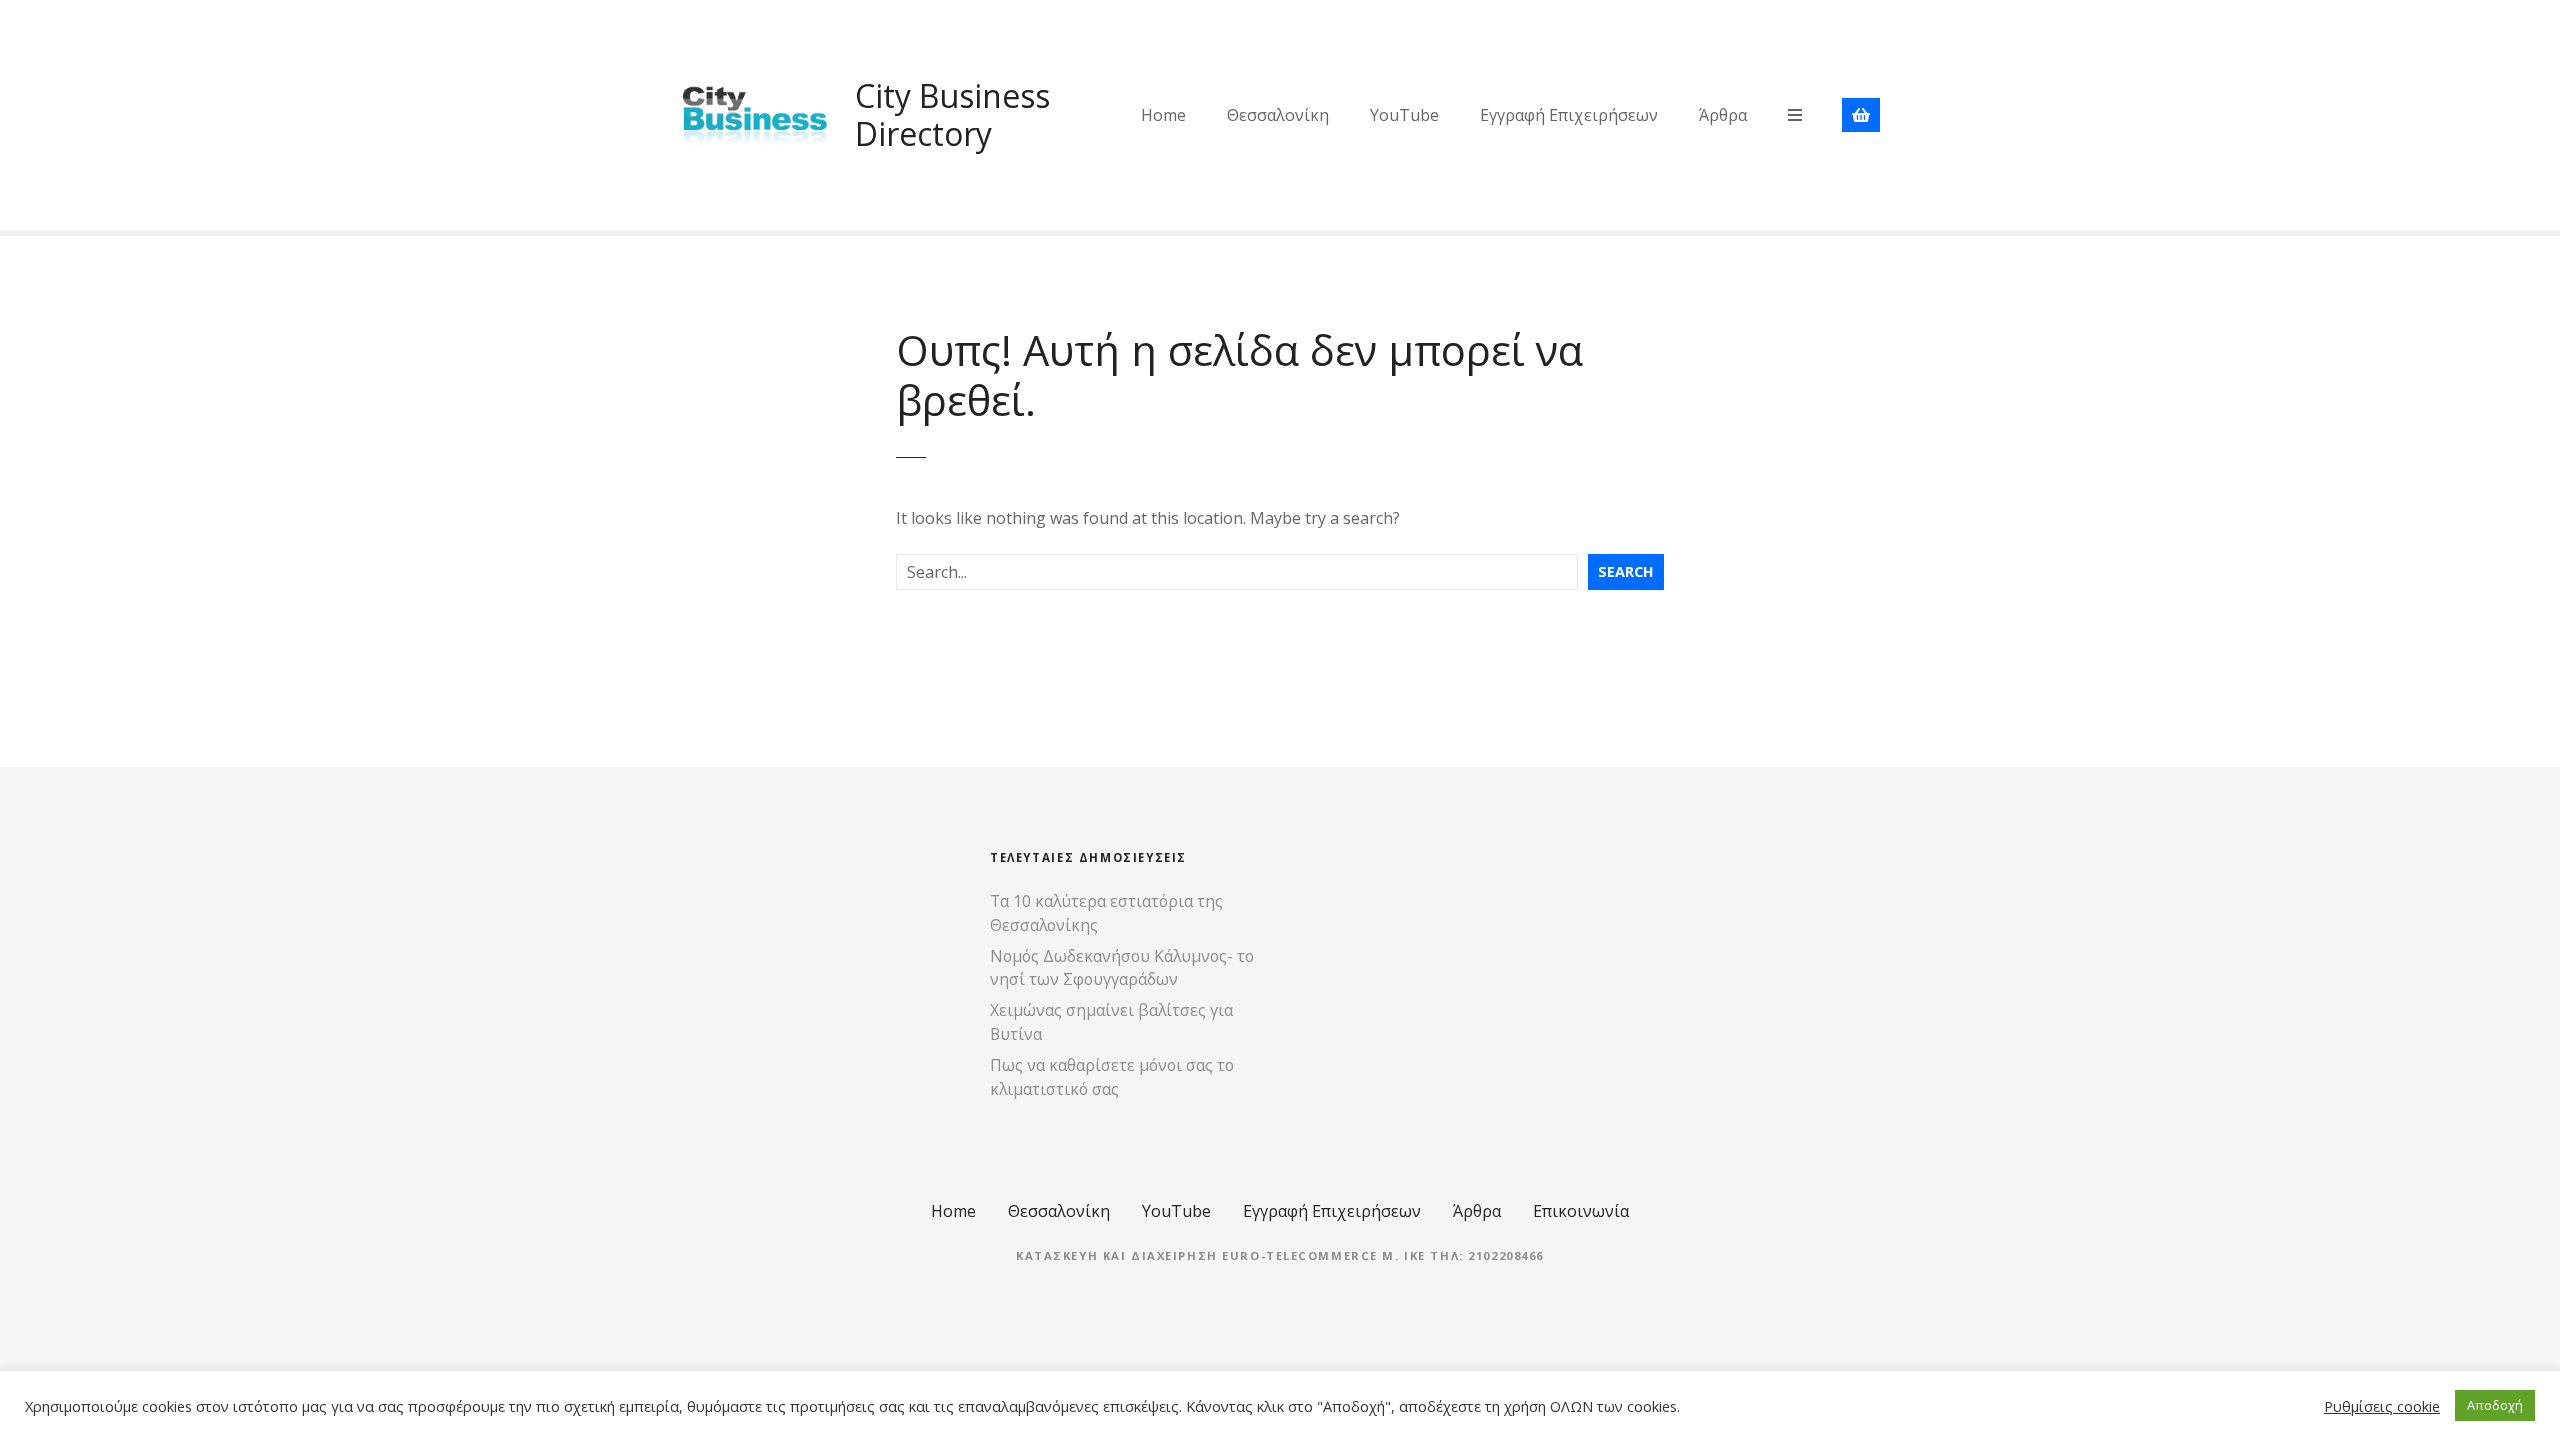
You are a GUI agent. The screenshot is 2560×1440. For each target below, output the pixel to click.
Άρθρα (1723, 115)
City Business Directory (952, 114)
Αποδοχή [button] (2495, 1405)
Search (1626, 571)
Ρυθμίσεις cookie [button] (2382, 1406)
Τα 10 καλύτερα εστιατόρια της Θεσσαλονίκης (1106, 913)
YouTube (1404, 115)
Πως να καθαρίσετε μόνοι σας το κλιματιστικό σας (1112, 1077)
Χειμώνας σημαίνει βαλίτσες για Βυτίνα (1111, 1022)
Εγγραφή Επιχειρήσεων (1569, 115)
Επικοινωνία (1581, 1211)
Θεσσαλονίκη (1278, 115)
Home (1163, 115)
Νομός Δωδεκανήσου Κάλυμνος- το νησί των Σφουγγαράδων (1122, 968)
